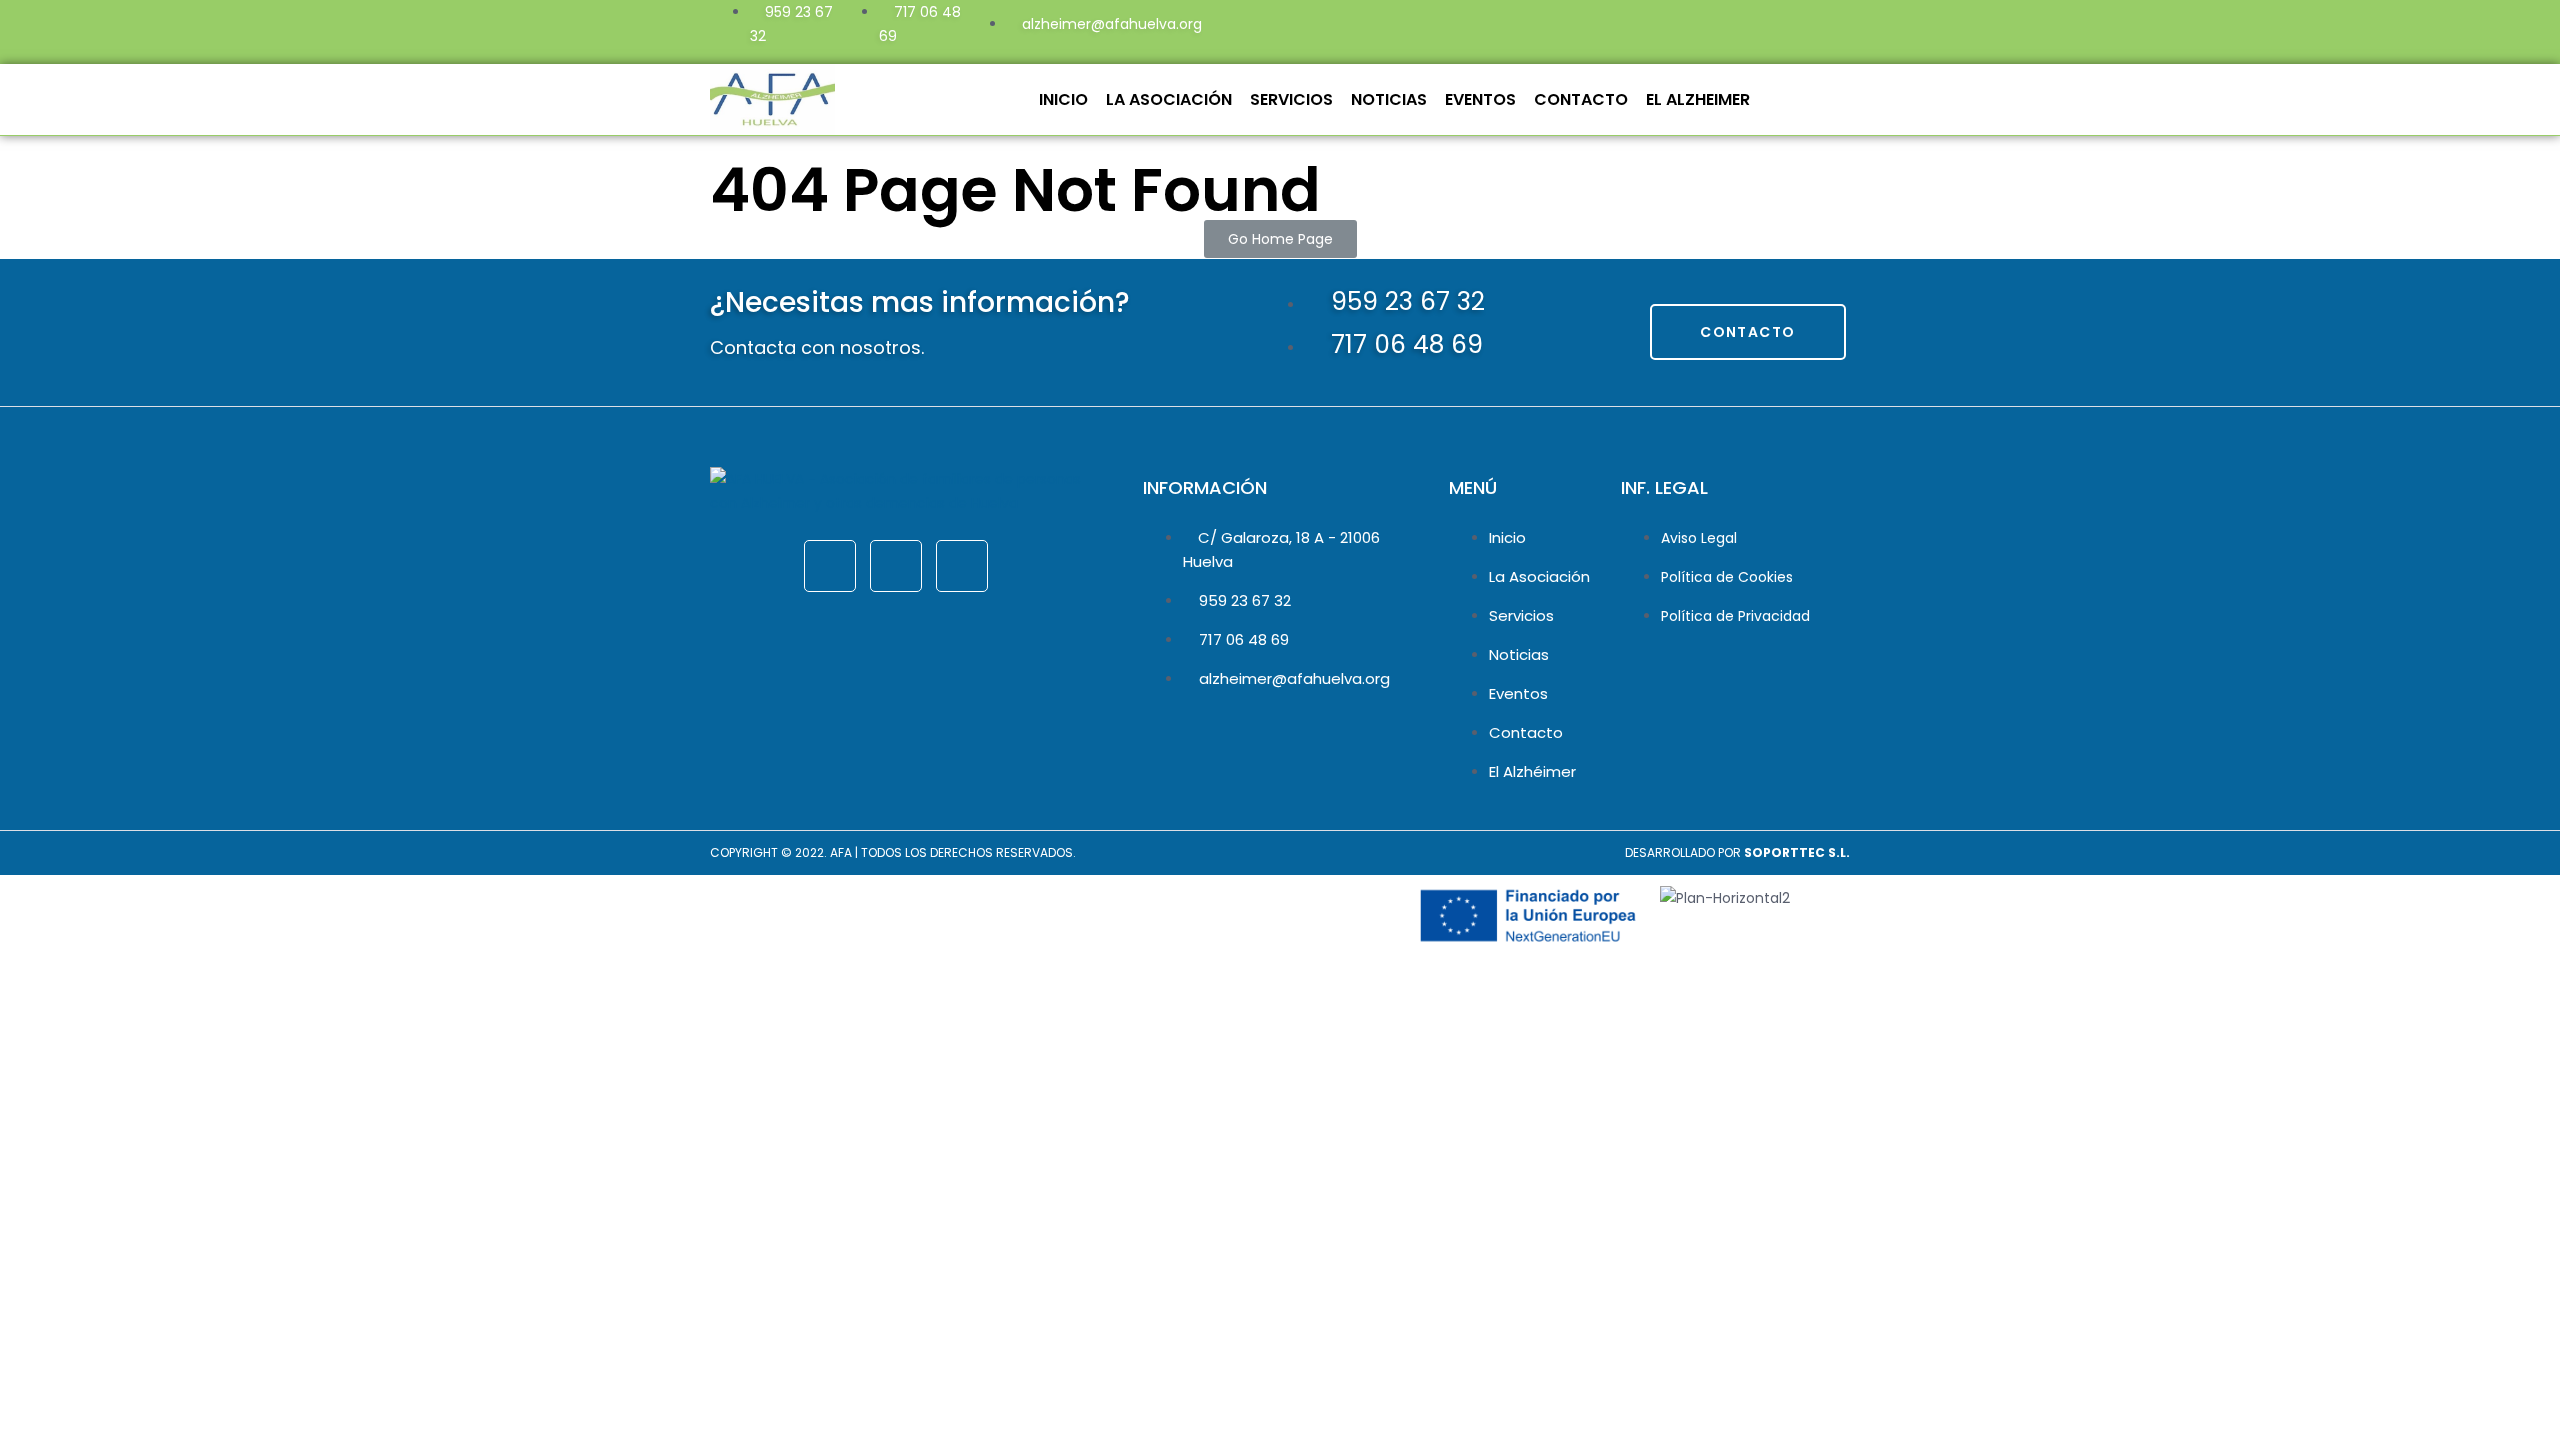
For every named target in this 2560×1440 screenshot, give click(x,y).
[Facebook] (1647, 29)
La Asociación (1169, 99)
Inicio (1063, 99)
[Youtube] (1755, 29)
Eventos (1480, 99)
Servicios (1291, 99)
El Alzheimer (1698, 99)
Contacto (1581, 99)
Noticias (1389, 99)
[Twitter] (1701, 29)
